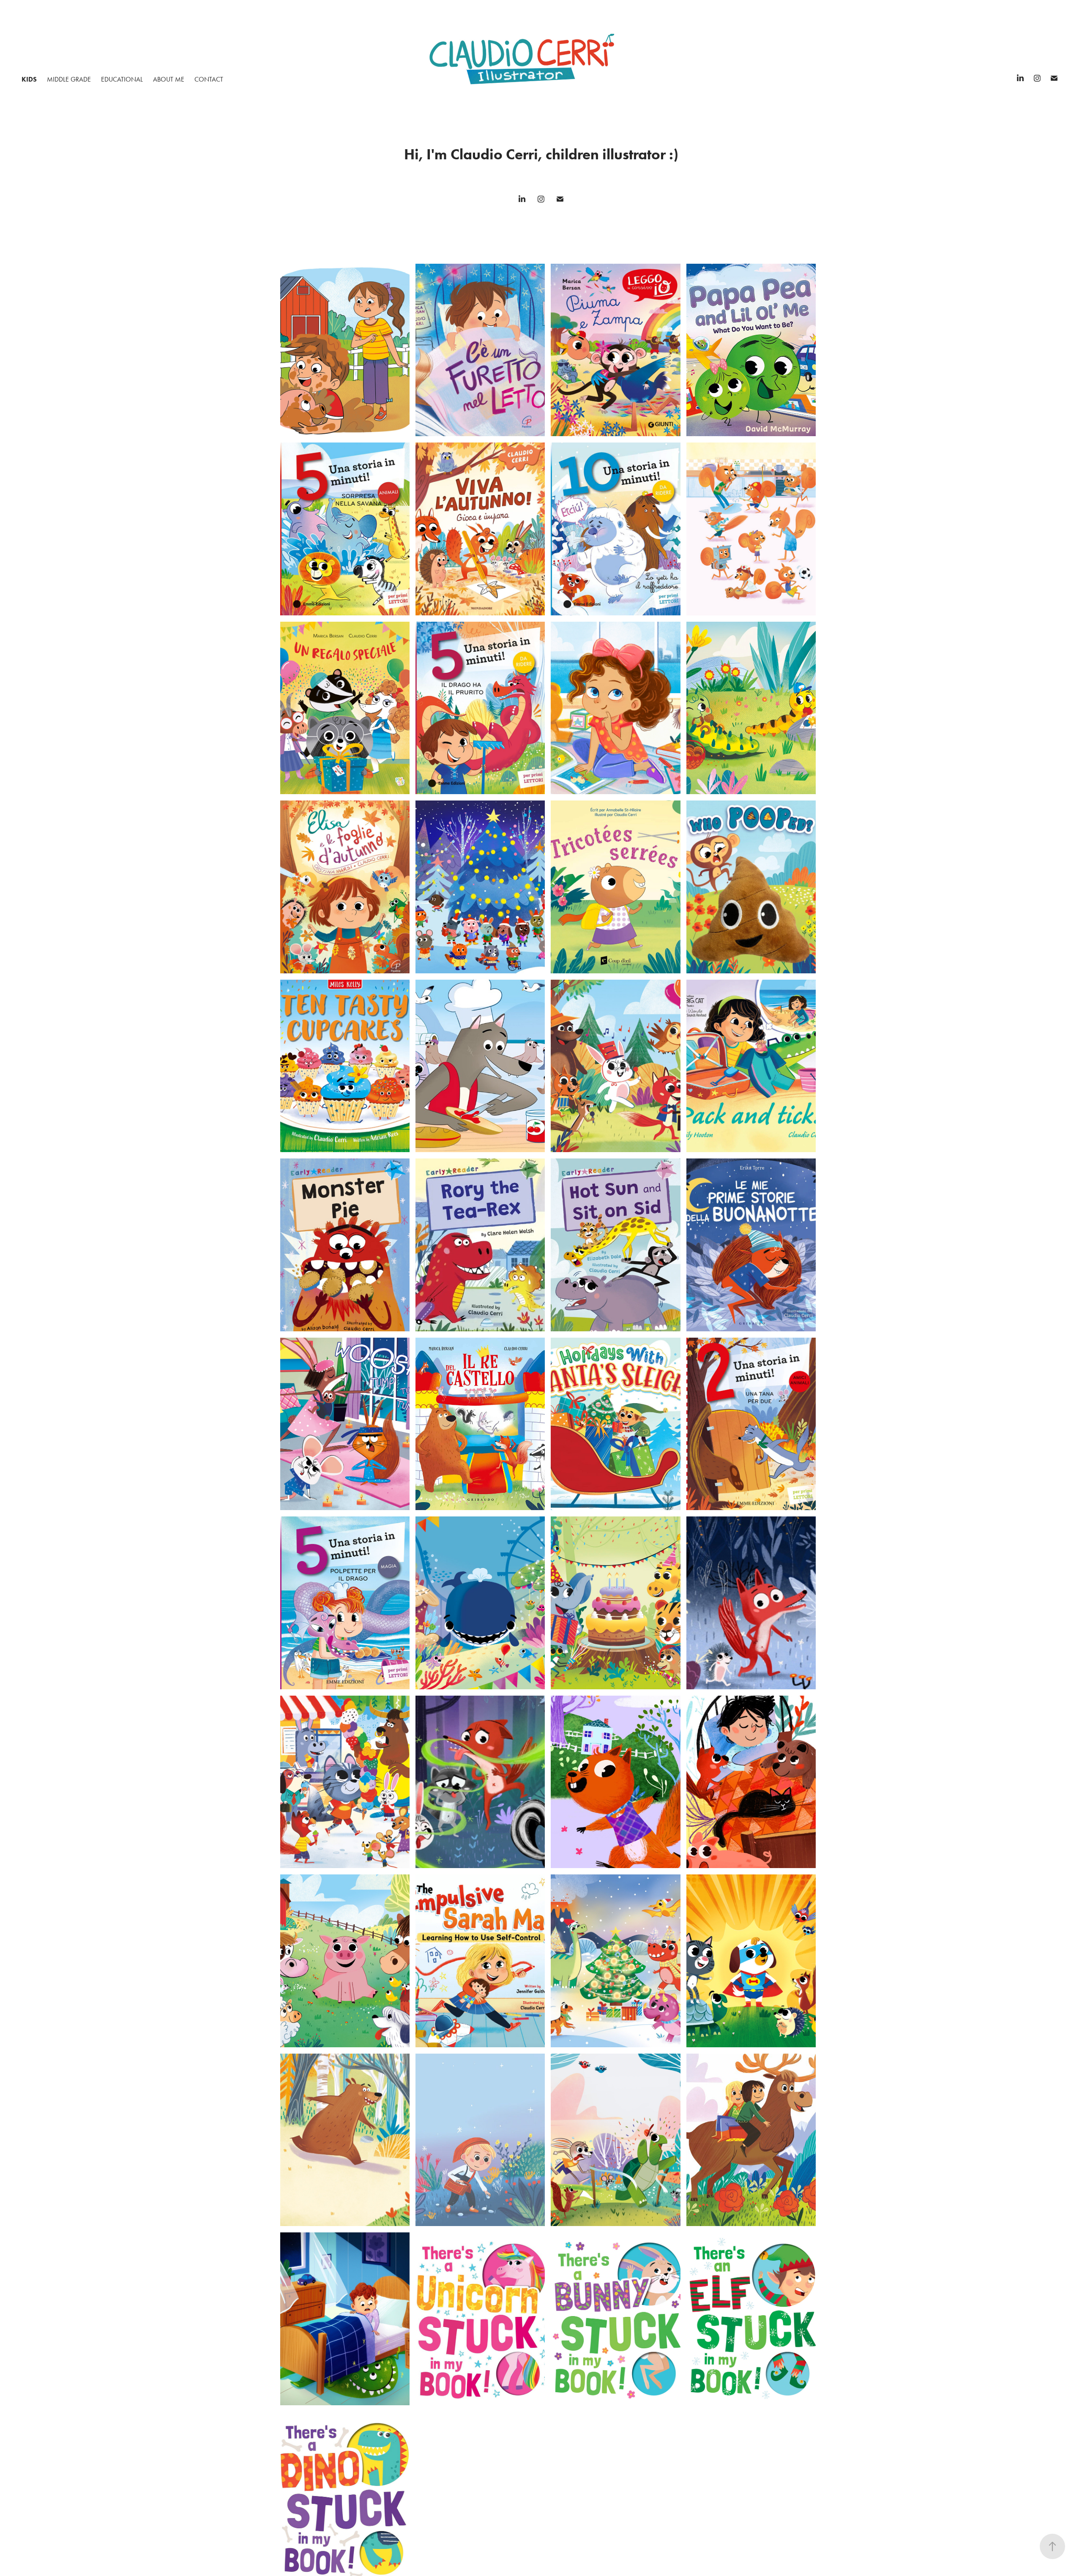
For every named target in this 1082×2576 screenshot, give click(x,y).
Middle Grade (69, 79)
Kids (29, 79)
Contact (209, 79)
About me (169, 79)
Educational (122, 79)
